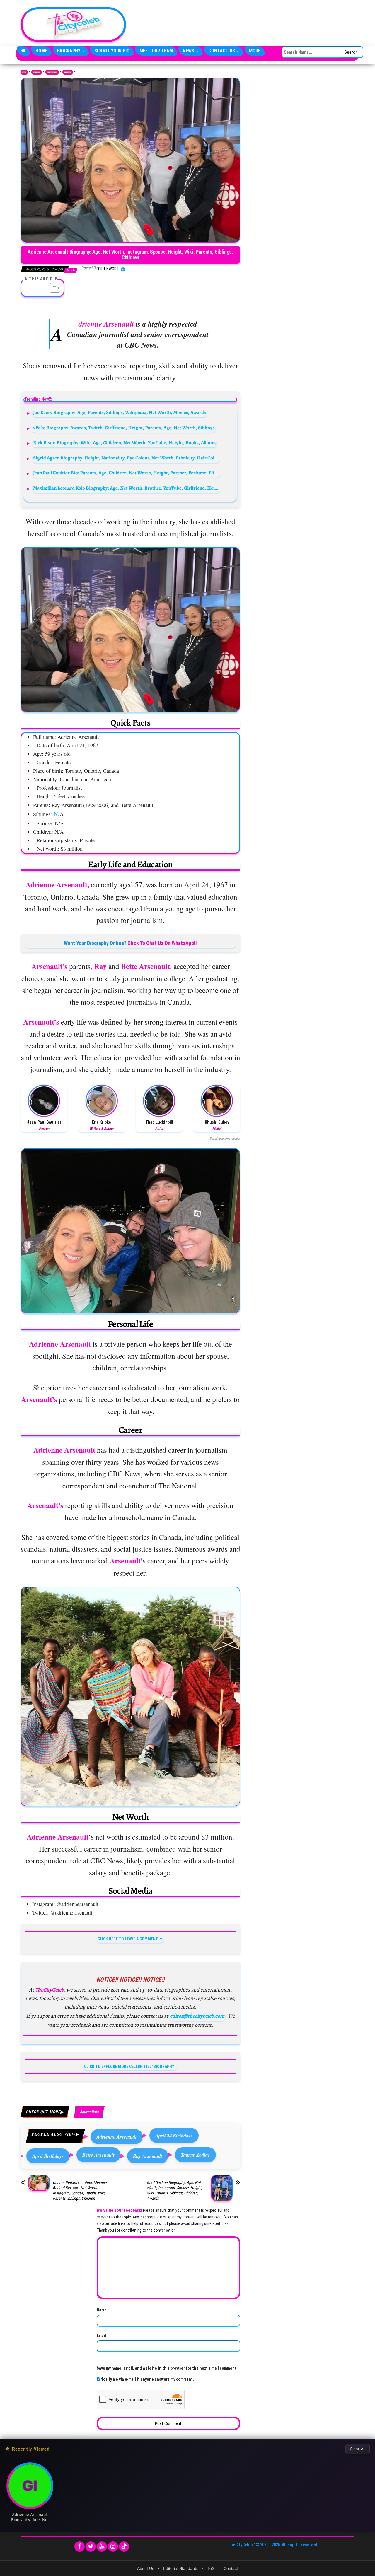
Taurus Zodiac (195, 2155)
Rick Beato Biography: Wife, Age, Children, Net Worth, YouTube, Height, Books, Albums (125, 443)
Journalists (68, 72)
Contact (231, 2568)
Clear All (358, 2449)
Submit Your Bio (112, 51)
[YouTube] (102, 2547)
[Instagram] (113, 2547)
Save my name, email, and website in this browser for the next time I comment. (167, 2368)
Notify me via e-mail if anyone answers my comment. (147, 2379)
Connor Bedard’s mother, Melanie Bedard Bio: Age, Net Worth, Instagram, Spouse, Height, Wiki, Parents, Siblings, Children (80, 2190)
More (255, 51)
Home (41, 51)
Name (102, 2310)
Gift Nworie (109, 269)
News (189, 51)
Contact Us (222, 51)
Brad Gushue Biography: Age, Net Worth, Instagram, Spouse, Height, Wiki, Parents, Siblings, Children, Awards (174, 2190)
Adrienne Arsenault (117, 2137)
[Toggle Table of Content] (52, 288)
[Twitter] (91, 2547)
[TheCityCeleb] (23, 51)
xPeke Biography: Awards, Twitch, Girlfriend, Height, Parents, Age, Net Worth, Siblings (124, 428)
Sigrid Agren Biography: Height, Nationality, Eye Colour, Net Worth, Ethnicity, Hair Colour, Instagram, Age (126, 458)
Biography (69, 51)
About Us (146, 2568)
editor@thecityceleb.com (197, 2016)
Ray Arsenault (148, 2156)
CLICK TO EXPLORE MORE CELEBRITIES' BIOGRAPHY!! (130, 2066)
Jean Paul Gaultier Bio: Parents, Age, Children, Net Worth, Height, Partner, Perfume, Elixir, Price (126, 473)
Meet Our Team (156, 51)
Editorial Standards (181, 2568)
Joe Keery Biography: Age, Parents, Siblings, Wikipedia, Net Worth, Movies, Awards (120, 412)
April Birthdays (48, 2156)
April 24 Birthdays (174, 2135)
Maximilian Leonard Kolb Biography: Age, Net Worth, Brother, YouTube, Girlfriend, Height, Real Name (126, 488)
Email (101, 2336)
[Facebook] (80, 2547)
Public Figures (52, 72)
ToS (211, 2568)
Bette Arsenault (98, 2155)
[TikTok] (124, 2547)
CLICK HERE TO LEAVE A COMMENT (128, 1939)
